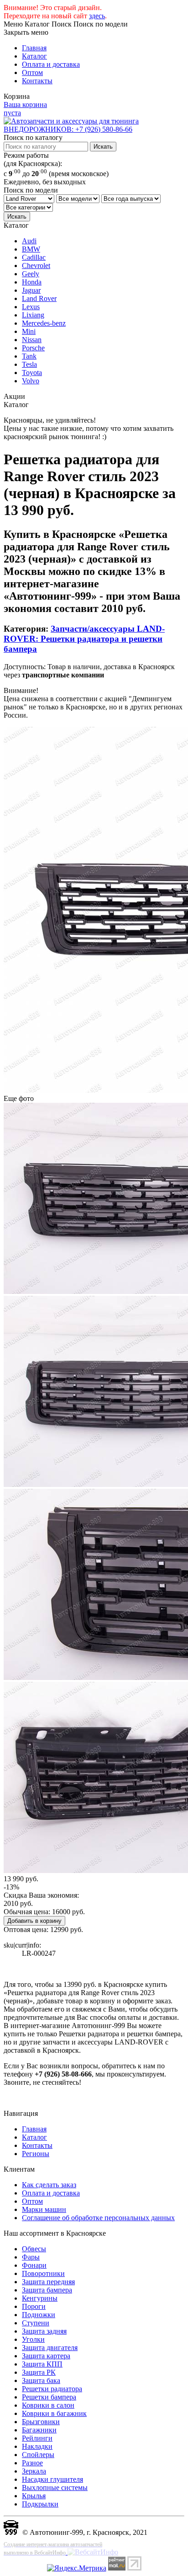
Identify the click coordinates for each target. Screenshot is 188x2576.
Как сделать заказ (49, 2185)
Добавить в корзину (34, 1921)
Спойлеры (38, 2455)
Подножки (39, 2315)
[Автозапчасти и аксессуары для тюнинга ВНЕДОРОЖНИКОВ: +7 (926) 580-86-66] (94, 129)
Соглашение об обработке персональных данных (98, 2218)
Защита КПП (42, 2364)
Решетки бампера (49, 2397)
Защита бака (41, 2380)
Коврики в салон (48, 2405)
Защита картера (46, 2356)
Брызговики (41, 2422)
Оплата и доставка (51, 64)
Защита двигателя (50, 2348)
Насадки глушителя (52, 2479)
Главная (34, 48)
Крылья (34, 2496)
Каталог (34, 56)
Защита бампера (47, 2290)
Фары (31, 2257)
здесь (97, 16)
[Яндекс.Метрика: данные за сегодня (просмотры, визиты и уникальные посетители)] (77, 2568)
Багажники (39, 2430)
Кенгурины (40, 2298)
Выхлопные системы (55, 2487)
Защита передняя (48, 2282)
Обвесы (34, 2249)
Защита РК (39, 2372)
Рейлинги (37, 2438)
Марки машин (44, 2209)
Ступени (36, 2323)
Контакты (37, 81)
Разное (32, 2463)
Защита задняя (44, 2331)
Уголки (33, 2339)
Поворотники (43, 2273)
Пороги (34, 2306)
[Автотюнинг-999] (11, 2532)
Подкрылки (40, 2504)
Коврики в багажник (54, 2413)
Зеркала (34, 2471)
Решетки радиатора (52, 2389)
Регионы (36, 2154)
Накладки (37, 2446)
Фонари (34, 2265)
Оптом (32, 72)
